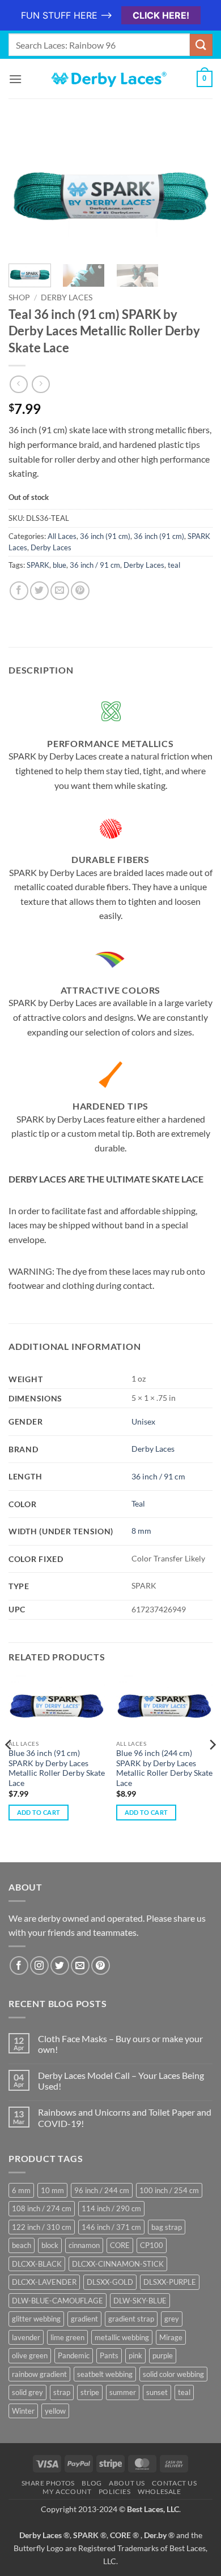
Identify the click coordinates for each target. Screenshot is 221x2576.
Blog (92, 2483)
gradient (84, 2319)
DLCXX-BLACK (37, 2264)
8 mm (141, 1531)
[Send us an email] (80, 1966)
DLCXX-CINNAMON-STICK (118, 2264)
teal (174, 565)
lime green (67, 2337)
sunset (157, 2392)
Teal (138, 1503)
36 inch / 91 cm (95, 565)
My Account (67, 2491)
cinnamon (84, 2245)
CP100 (152, 2245)
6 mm (21, 2190)
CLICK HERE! (161, 15)
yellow (55, 2411)
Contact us (174, 2483)
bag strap (167, 2227)
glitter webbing (36, 2319)
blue (59, 565)
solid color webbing (173, 2374)
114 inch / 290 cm (111, 2208)
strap (62, 2392)
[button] (15, 79)
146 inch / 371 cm (111, 2227)
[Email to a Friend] (60, 591)
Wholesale (160, 2491)
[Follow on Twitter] (60, 1966)
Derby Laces (67, 297)
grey (172, 2319)
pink (135, 2355)
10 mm (52, 2190)
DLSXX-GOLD (110, 2282)
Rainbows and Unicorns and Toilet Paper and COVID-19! (125, 2117)
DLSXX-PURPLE (170, 2282)
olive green (30, 2355)
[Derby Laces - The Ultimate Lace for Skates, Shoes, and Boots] (110, 79)
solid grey (27, 2392)
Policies (115, 2491)
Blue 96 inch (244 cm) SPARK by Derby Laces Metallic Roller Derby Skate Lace (164, 1768)
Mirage (171, 2337)
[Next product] (18, 384)
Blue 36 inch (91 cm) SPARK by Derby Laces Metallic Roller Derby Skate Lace (57, 1768)
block (50, 2245)
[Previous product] (41, 384)
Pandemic (74, 2355)
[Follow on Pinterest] (101, 1966)
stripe (90, 2392)
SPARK (38, 565)
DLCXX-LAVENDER (44, 2282)
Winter (23, 2411)
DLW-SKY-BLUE (140, 2301)
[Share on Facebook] (19, 591)
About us (127, 2483)
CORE (120, 2245)
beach (22, 2245)
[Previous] (27, 192)
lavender (26, 2337)
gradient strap (131, 2319)
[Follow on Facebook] (19, 1966)
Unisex (143, 1421)
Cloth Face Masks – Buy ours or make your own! (120, 2044)
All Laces (62, 536)
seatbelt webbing (105, 2374)
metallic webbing (122, 2337)
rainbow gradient (39, 2374)
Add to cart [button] (39, 1812)
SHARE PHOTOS (48, 2483)
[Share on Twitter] (39, 591)
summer (123, 2392)
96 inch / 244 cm (102, 2190)
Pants (109, 2355)
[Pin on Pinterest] (80, 591)
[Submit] (201, 45)
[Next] (194, 192)
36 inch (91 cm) (105, 536)
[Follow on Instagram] (39, 1966)
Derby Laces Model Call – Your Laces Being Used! (121, 2081)
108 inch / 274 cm (42, 2208)
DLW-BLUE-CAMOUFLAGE (58, 2301)
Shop (19, 297)
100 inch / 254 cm (169, 2190)
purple (163, 2355)
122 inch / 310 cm (42, 2227)
